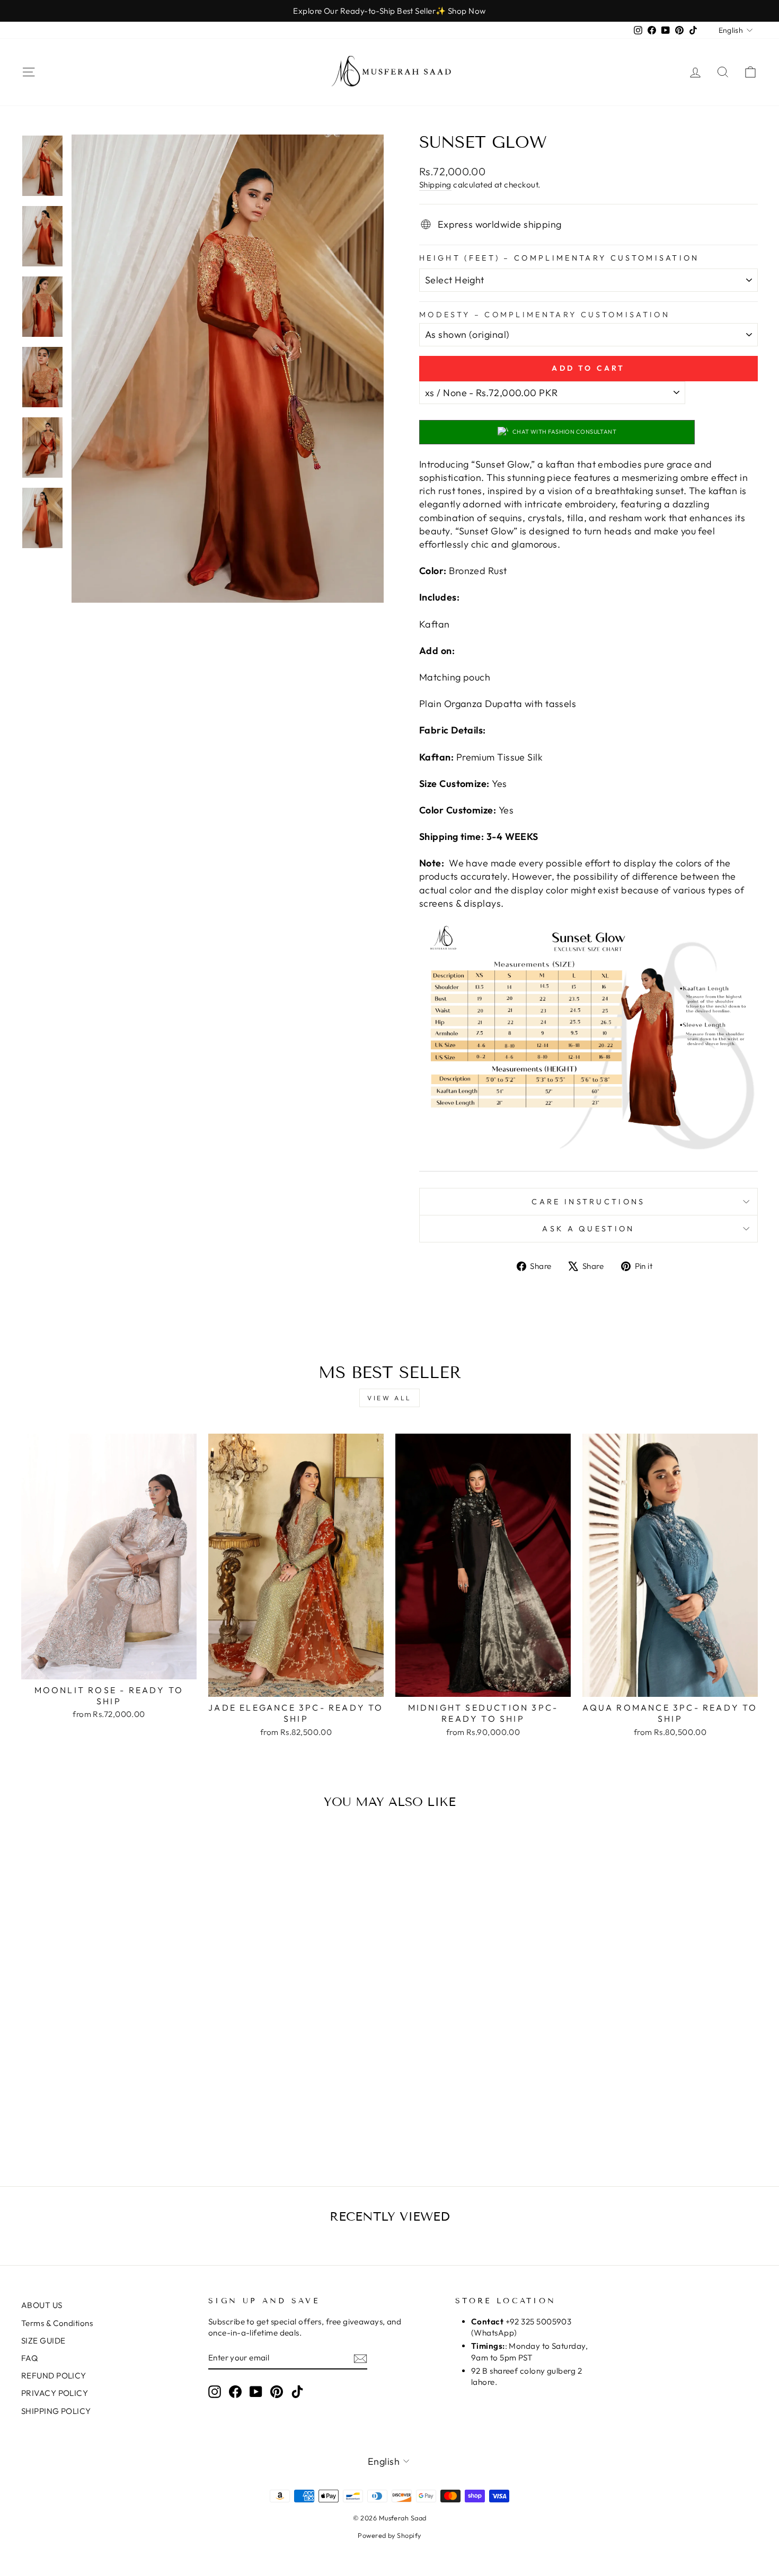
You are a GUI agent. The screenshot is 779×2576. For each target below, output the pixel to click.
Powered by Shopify (389, 2535)
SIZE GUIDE (43, 2341)
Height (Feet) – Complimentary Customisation (559, 258)
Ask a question (588, 1229)
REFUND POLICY (54, 2376)
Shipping (435, 185)
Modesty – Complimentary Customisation (545, 315)
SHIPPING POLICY (56, 2411)
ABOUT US (42, 2305)
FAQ (29, 2358)
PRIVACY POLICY (55, 2393)
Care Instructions (588, 1202)
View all (389, 1398)
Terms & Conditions (57, 2323)
